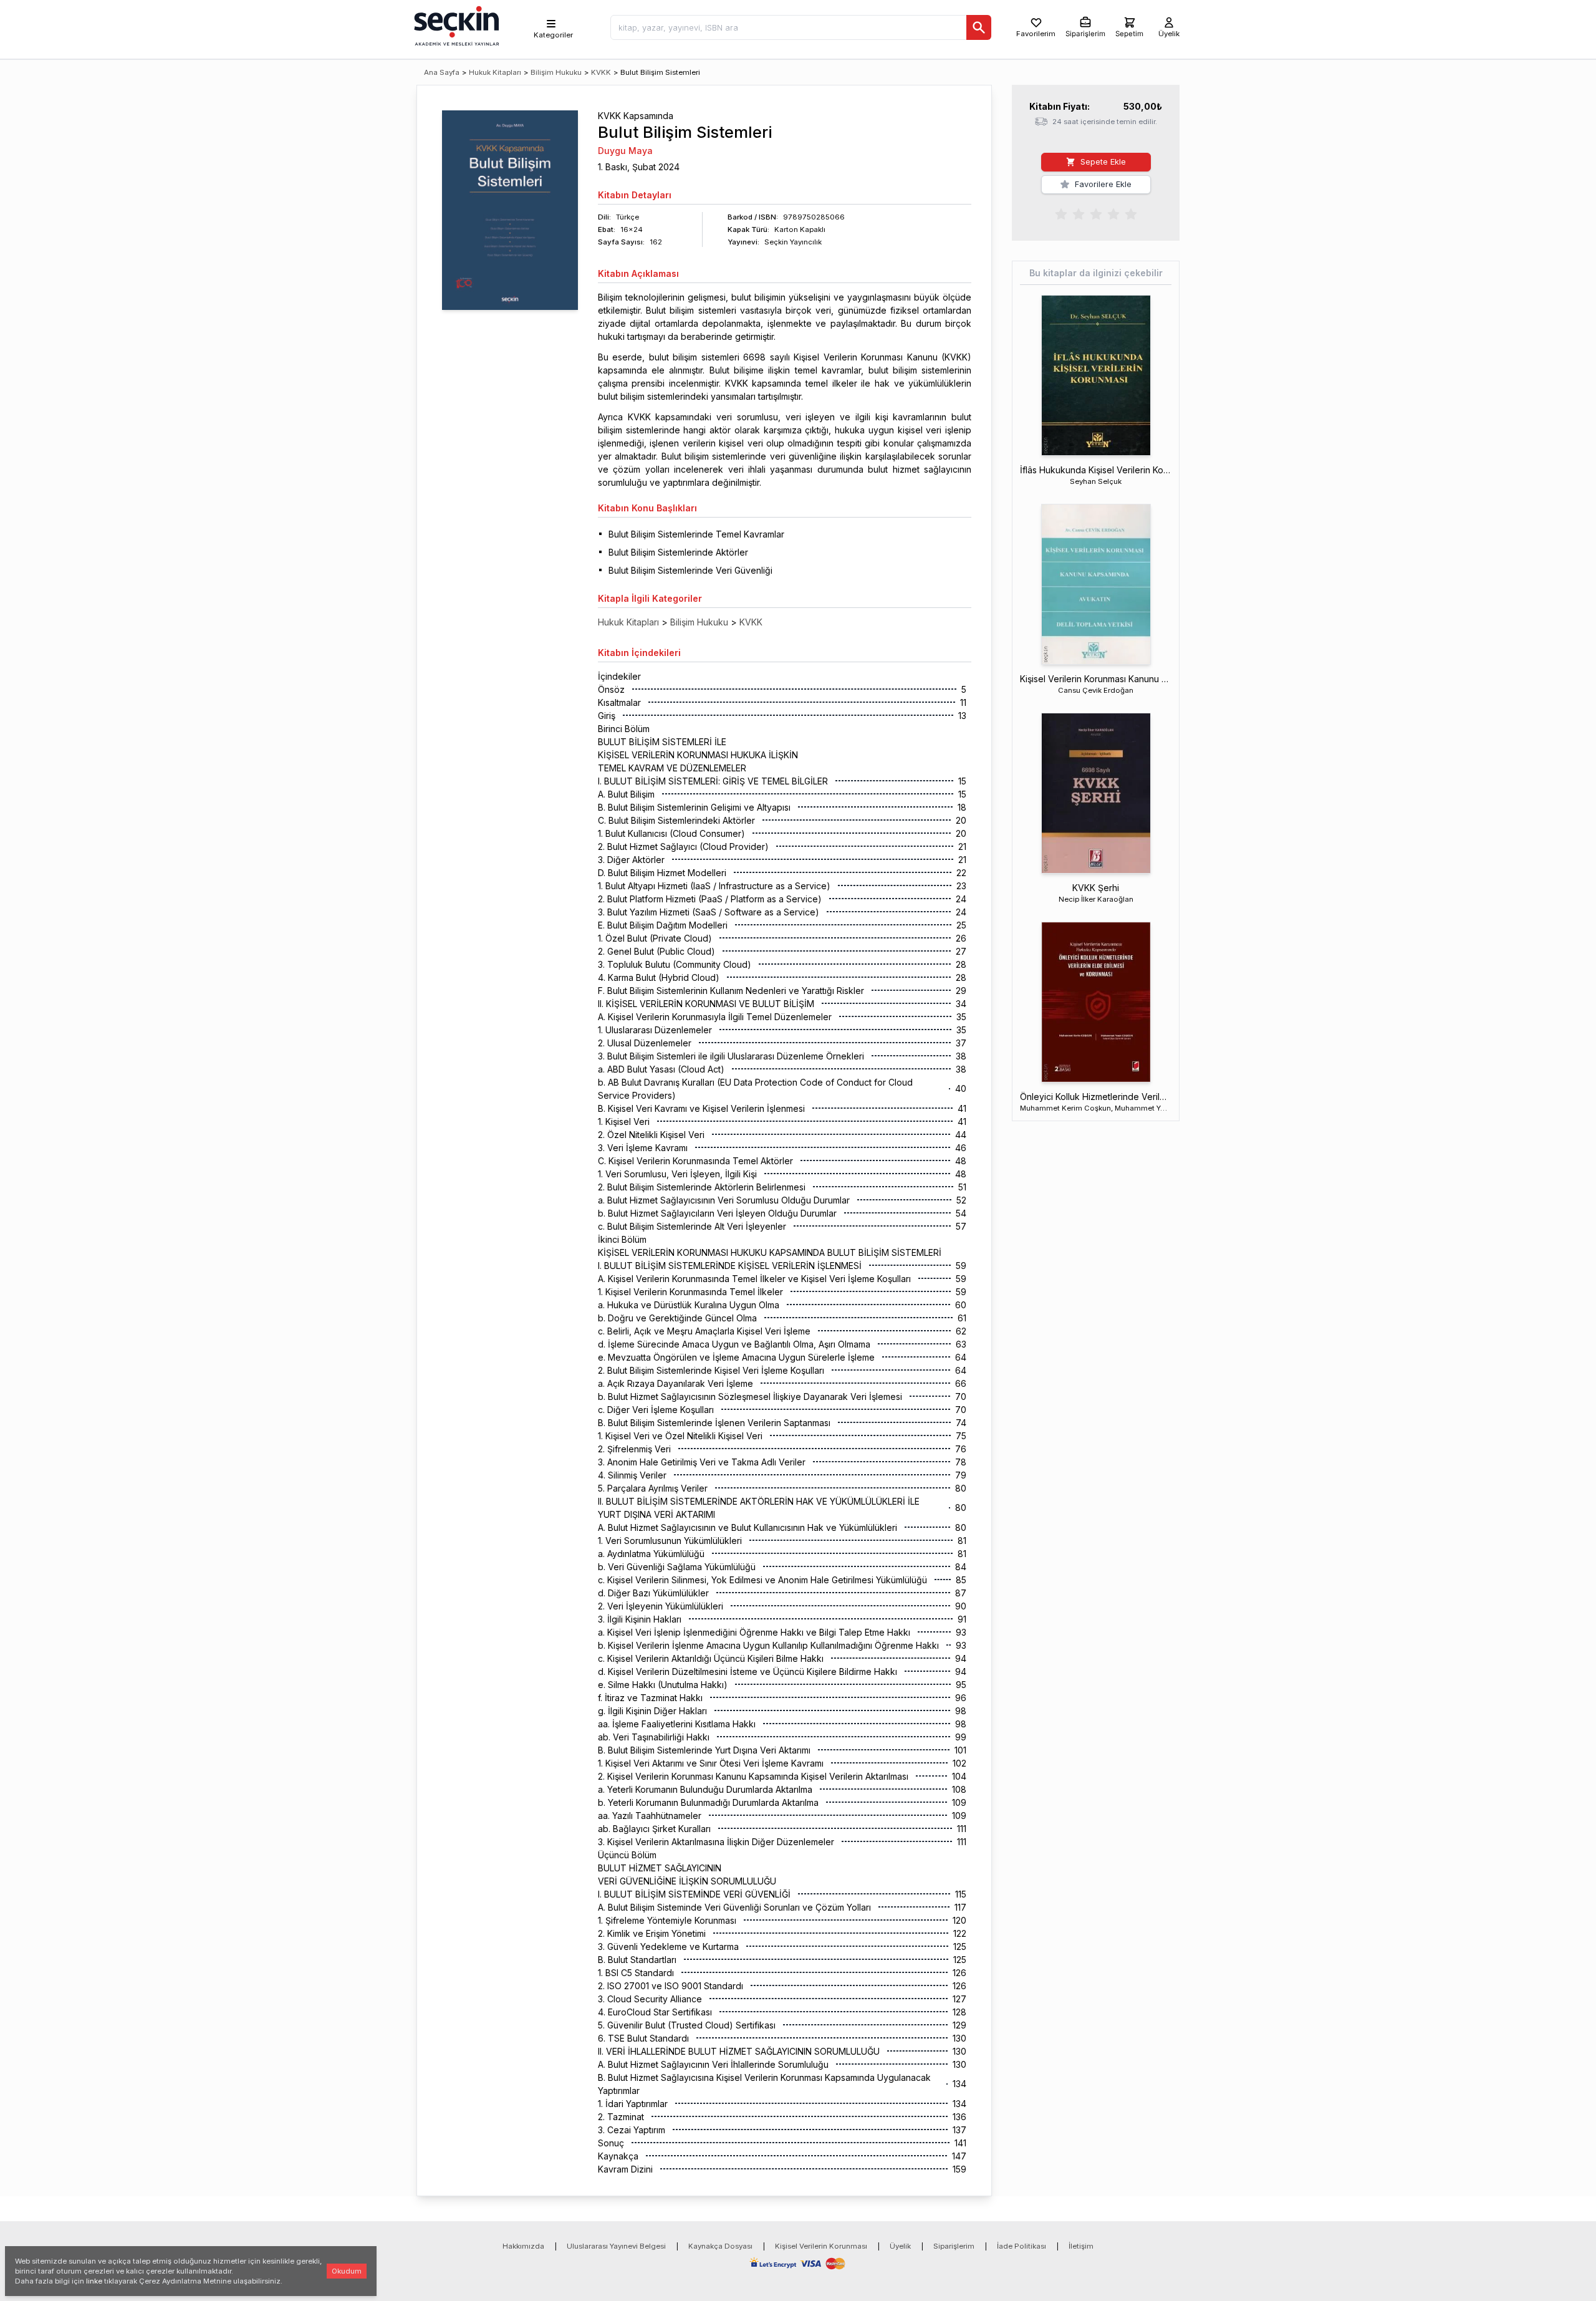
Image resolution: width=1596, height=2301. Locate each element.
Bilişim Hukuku (556, 72)
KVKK (601, 72)
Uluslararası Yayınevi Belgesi (616, 2246)
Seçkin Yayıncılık (793, 242)
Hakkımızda (523, 2246)
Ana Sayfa (442, 72)
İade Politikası (1022, 2246)
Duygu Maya (625, 151)
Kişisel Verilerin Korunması (821, 2246)
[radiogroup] (1096, 213)
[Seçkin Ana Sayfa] (455, 25)
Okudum (347, 2271)
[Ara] (979, 27)
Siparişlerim (954, 2246)
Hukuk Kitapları (495, 72)
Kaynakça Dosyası (720, 2246)
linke (94, 2281)
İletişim (1081, 2246)
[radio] (1061, 213)
